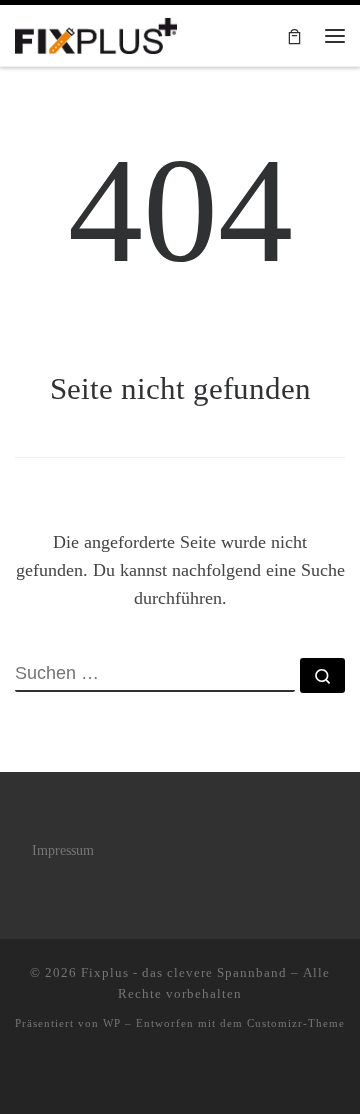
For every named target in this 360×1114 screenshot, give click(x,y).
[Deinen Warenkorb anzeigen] (294, 35)
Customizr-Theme (296, 1023)
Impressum (63, 850)
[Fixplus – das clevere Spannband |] (96, 33)
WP (112, 1023)
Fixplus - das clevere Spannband (184, 972)
